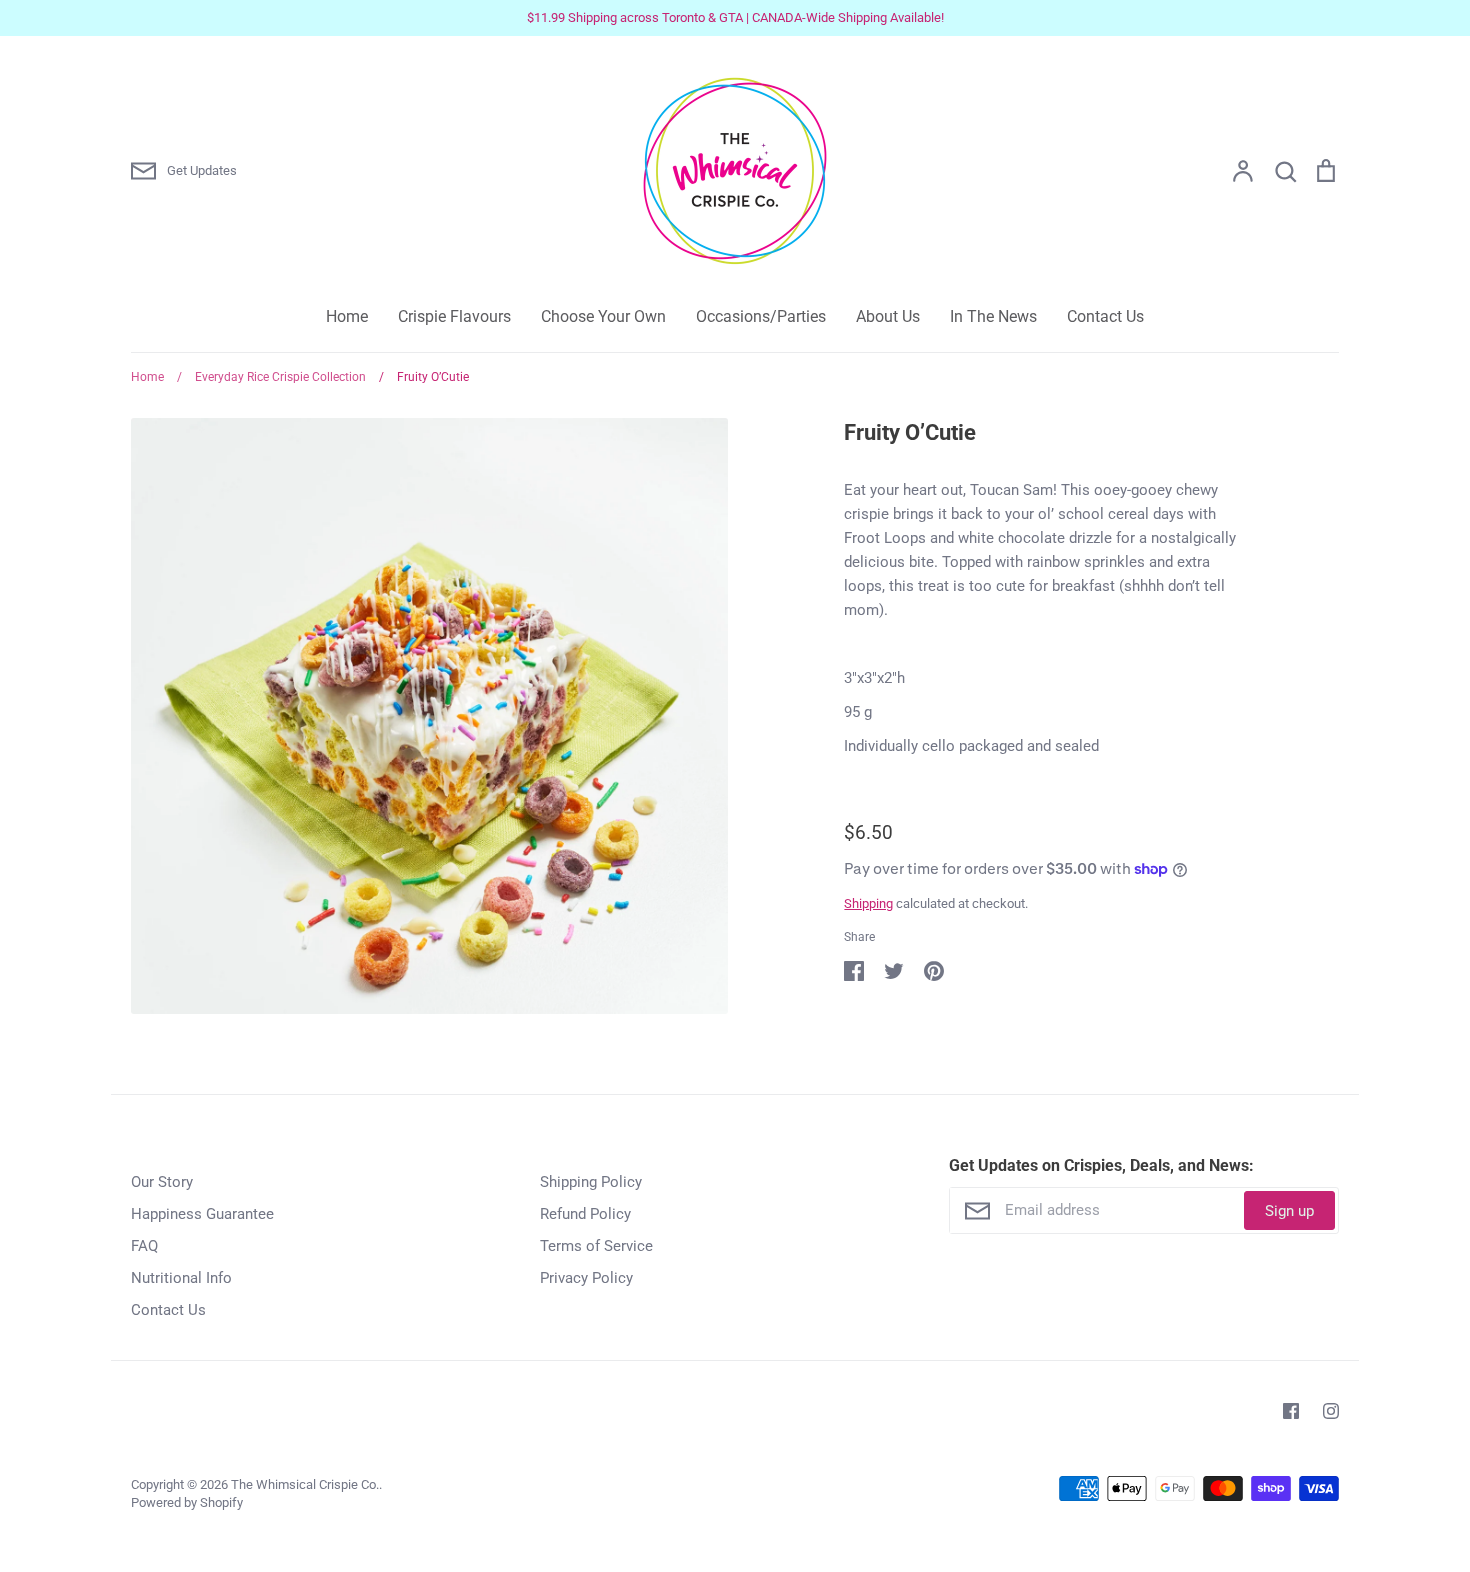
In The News (993, 316)
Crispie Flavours (454, 316)
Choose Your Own (603, 316)
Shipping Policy (591, 1182)
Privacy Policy (586, 1278)
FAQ (144, 1246)
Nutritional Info (181, 1278)
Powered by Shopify (187, 1502)
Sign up (1289, 1211)
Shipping (868, 903)
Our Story (162, 1182)
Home (347, 316)
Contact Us (1105, 316)
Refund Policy (585, 1214)
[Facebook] (1291, 1411)
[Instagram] (1331, 1411)
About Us (888, 316)
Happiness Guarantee (202, 1214)
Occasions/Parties (761, 316)
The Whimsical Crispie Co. (305, 1484)
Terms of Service (596, 1246)
